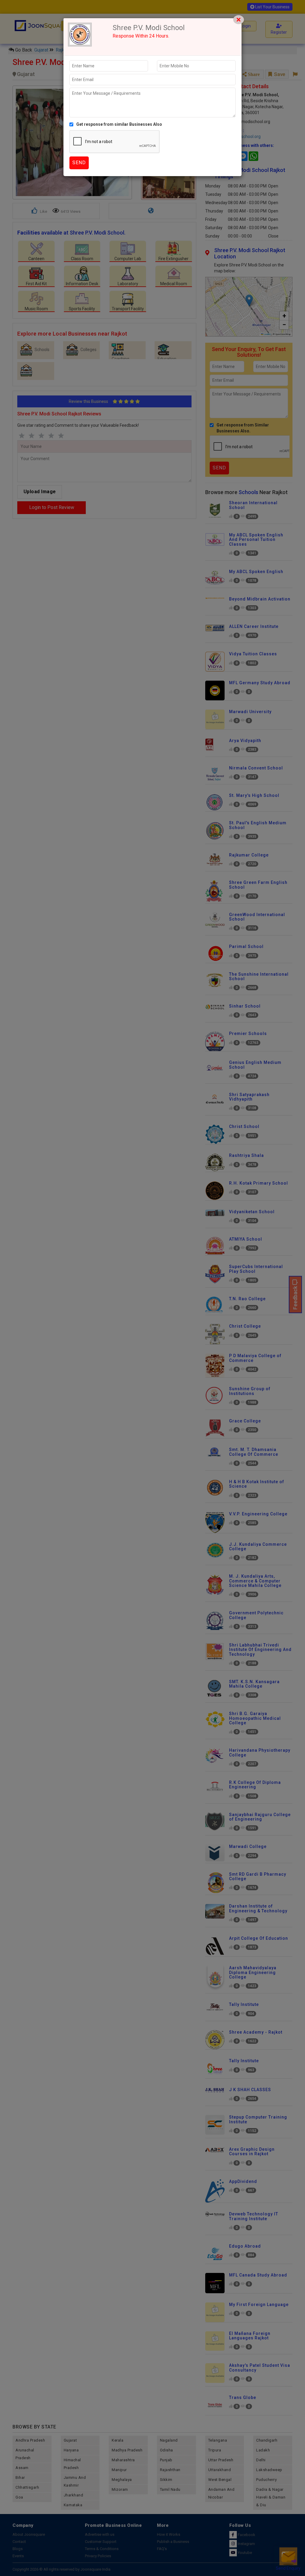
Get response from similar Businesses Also (119, 124)
